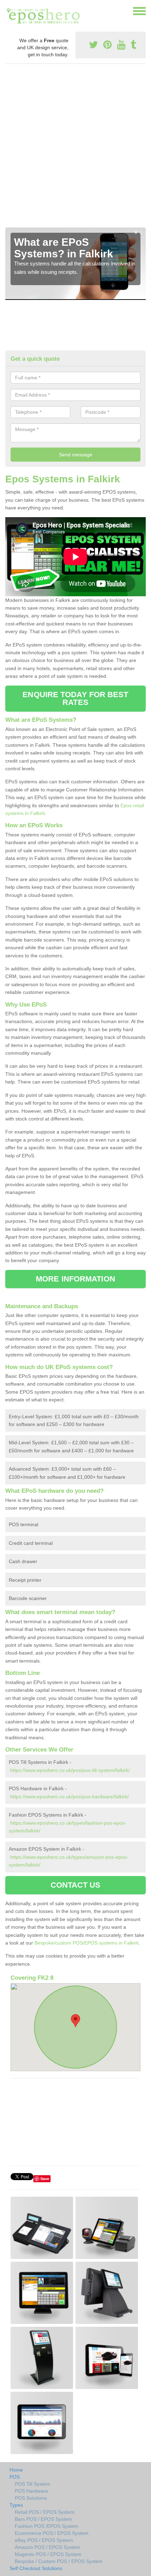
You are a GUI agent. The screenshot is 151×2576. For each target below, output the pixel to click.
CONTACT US (76, 1885)
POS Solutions (31, 2498)
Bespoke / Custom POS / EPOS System (59, 2561)
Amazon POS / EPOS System (47, 2547)
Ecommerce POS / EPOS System (52, 2533)
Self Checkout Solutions (36, 2568)
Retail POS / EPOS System (45, 2512)
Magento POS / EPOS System (48, 2554)
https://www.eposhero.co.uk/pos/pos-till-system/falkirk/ (70, 1770)
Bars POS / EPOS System (43, 2519)
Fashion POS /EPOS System (47, 2526)
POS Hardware (31, 2491)
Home (16, 2470)
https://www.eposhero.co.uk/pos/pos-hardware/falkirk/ (70, 1797)
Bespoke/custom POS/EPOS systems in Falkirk (87, 1943)
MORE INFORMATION (75, 1279)
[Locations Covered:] (8, 11)
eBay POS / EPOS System (44, 2540)
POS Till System (32, 2484)
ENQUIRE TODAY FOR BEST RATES (75, 698)
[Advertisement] (75, 148)
